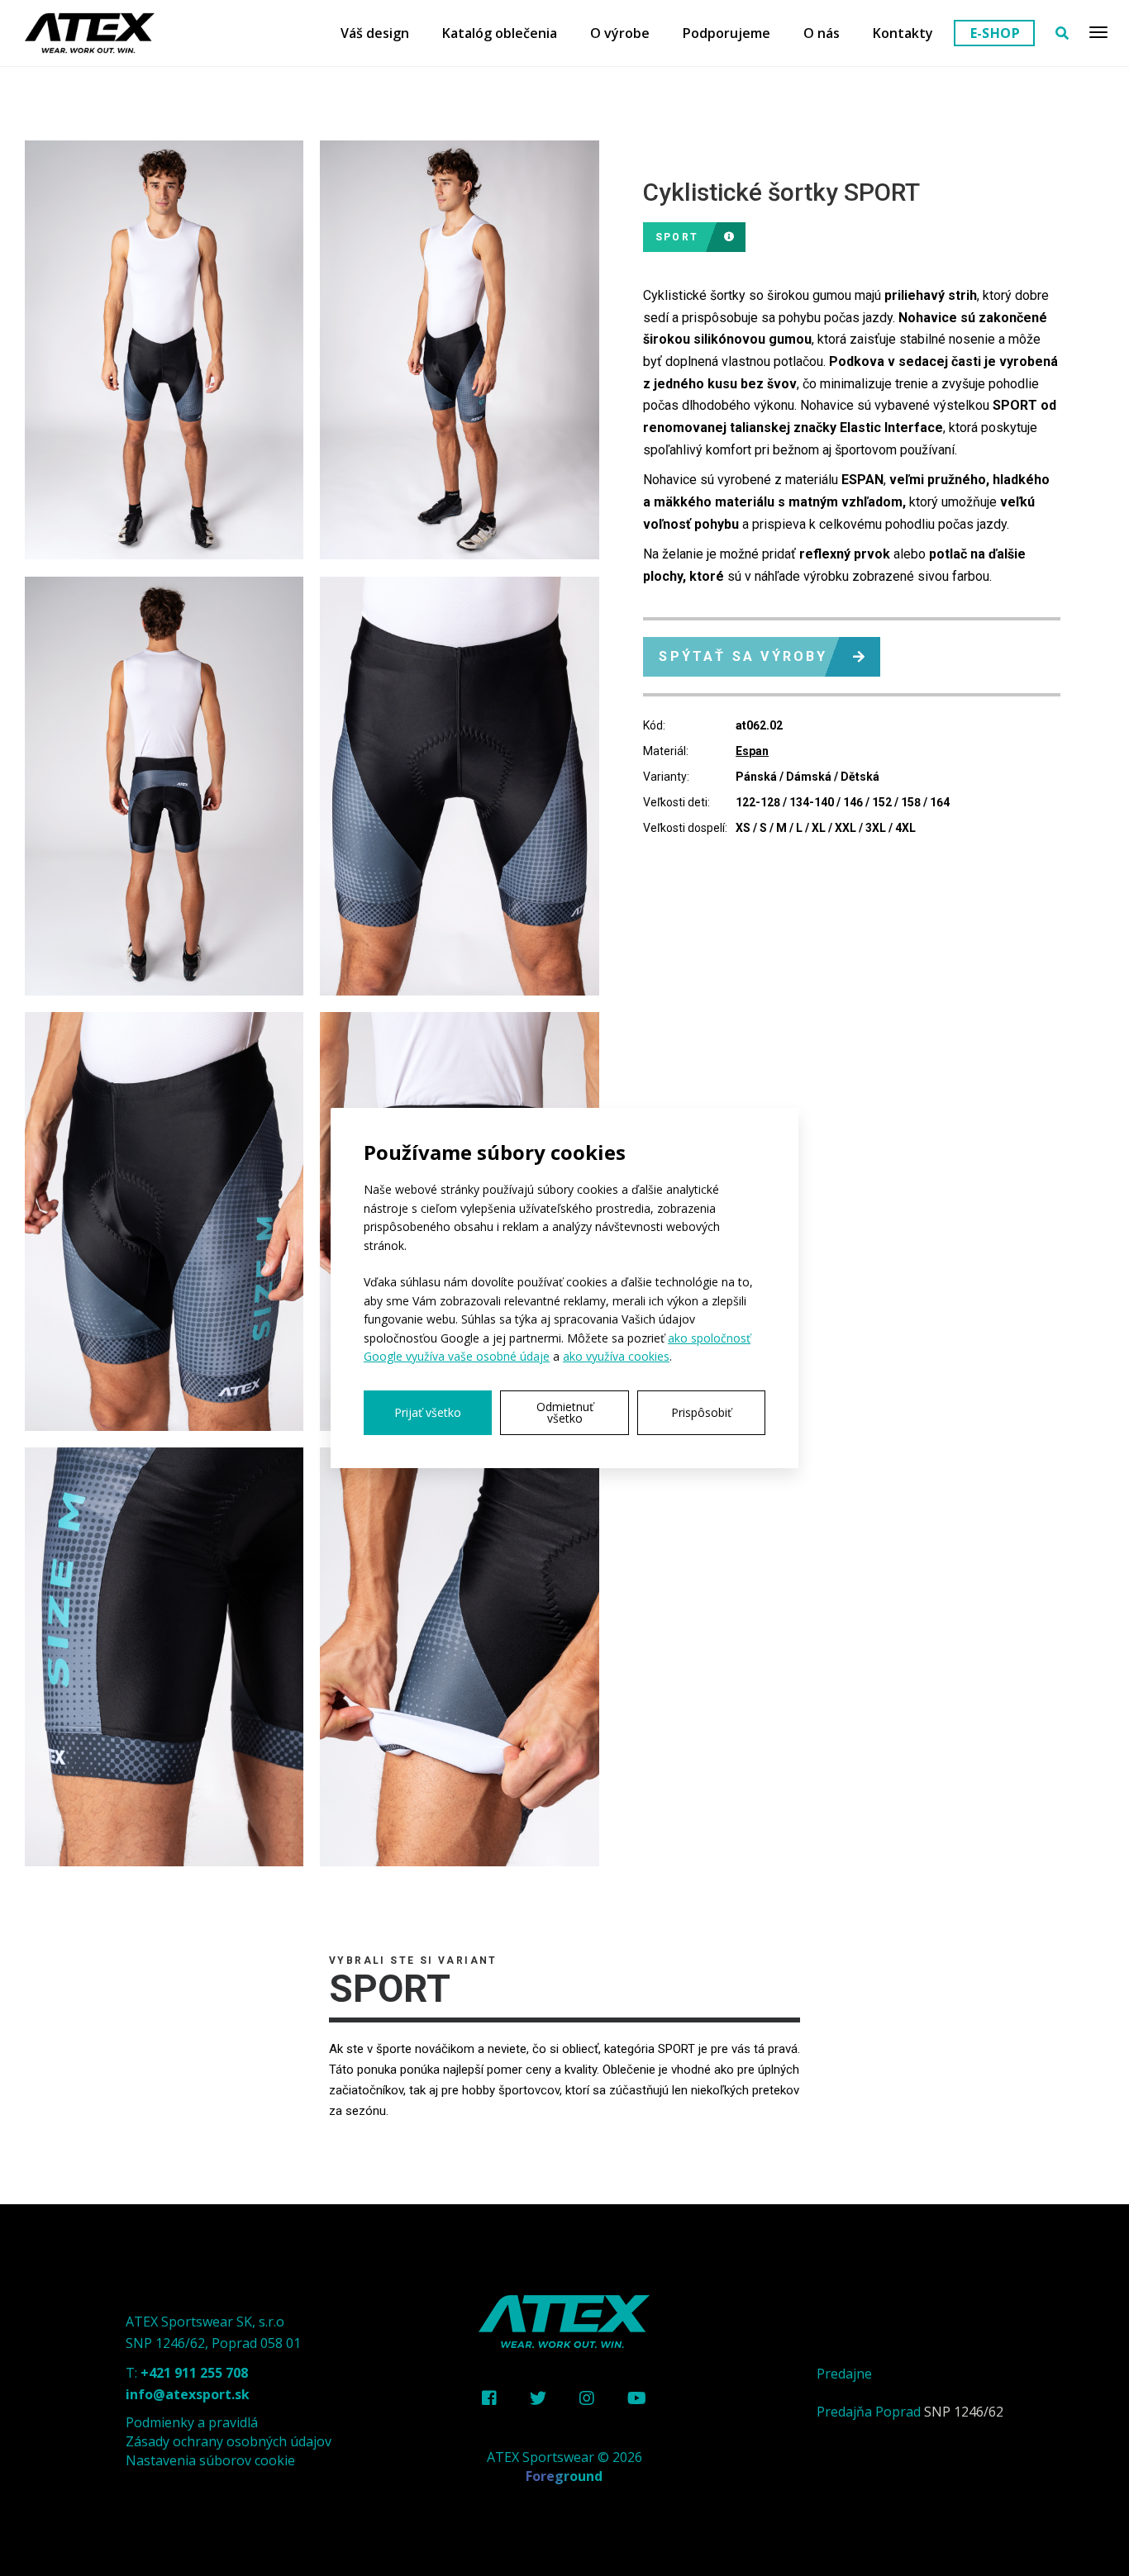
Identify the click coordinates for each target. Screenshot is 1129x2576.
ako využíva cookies (616, 1356)
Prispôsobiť (701, 1412)
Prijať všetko (428, 1412)
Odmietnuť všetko (565, 1412)
